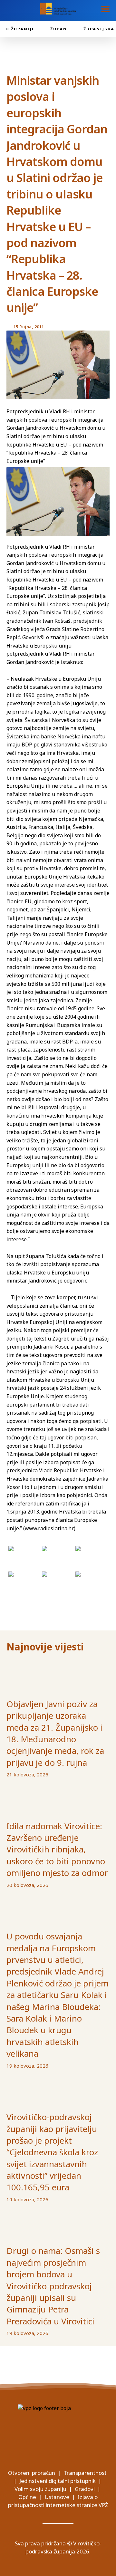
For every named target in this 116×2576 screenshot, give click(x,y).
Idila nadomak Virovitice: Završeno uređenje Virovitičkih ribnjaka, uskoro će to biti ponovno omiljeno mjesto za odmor (57, 1850)
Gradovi (85, 2489)
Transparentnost (85, 2473)
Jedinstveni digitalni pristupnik (58, 2481)
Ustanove (57, 2497)
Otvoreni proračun (32, 2473)
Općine (27, 2497)
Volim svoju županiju (40, 2489)
